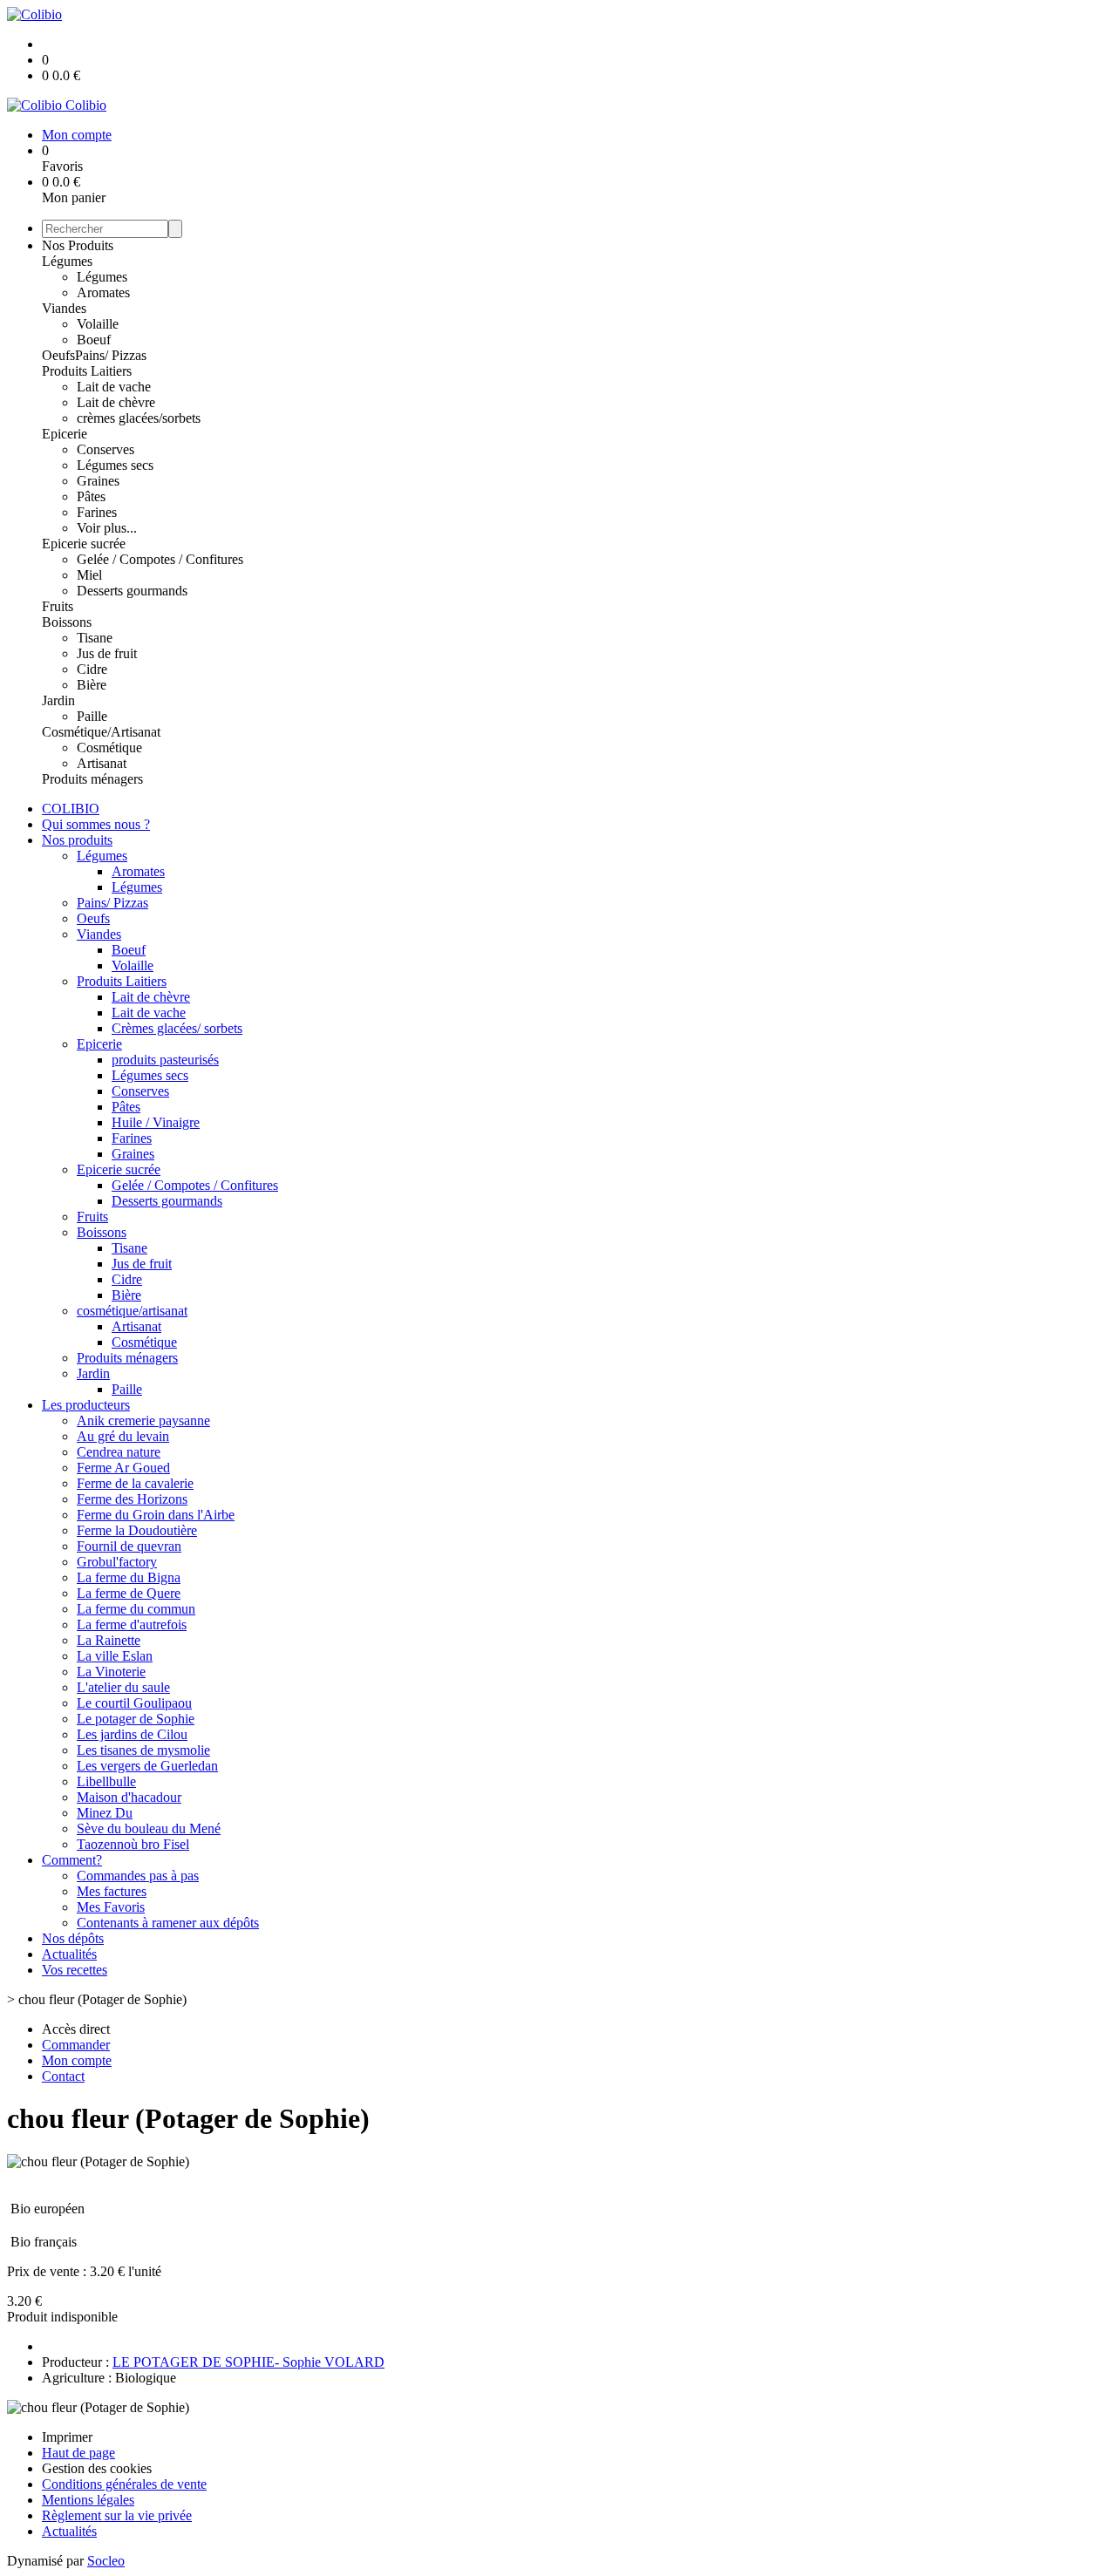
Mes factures (112, 1891)
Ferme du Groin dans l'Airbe (156, 1515)
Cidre (92, 669)
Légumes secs (115, 465)
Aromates (103, 292)
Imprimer (67, 2437)
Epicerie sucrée (84, 544)
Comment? (72, 1860)
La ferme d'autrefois (132, 1624)
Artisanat (102, 763)
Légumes (67, 261)
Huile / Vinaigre (156, 1122)
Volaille (98, 324)
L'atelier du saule (123, 1687)
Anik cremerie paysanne (143, 1421)
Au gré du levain (123, 1436)
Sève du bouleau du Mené (149, 1828)
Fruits (58, 606)
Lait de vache (114, 387)
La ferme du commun (136, 1609)
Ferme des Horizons (132, 1499)
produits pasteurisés (165, 1060)
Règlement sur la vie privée (117, 2515)
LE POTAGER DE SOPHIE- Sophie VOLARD (248, 2362)
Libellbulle (106, 1781)
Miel (89, 575)
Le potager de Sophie (136, 1719)
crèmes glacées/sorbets (139, 418)
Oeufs (58, 355)
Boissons (67, 622)
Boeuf (94, 340)
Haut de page (78, 2453)
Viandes (64, 308)
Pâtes (91, 496)
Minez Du (105, 1813)
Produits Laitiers (87, 371)
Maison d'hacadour (129, 1797)
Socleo (106, 2561)
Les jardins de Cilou (132, 1734)
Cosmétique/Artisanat (101, 732)
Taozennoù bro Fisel (133, 1844)
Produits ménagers (92, 779)
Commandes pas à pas (138, 1876)
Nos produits (77, 840)
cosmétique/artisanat (132, 1311)
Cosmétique (109, 748)
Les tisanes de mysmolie (143, 1750)
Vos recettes (75, 1970)
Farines (97, 512)
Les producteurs (86, 1405)
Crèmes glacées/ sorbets (177, 1028)
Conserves (105, 449)
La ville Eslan (115, 1656)
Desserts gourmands (132, 591)
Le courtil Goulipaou (134, 1703)
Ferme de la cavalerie (135, 1483)
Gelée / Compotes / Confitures (160, 559)
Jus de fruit (107, 653)
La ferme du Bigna (129, 1577)
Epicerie (65, 434)
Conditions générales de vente (124, 2484)
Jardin (58, 700)
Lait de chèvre (116, 402)
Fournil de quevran (129, 1546)
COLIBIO (71, 809)
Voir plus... (107, 528)
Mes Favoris (111, 1907)
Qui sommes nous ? (96, 824)
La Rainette (109, 1640)
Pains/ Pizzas (111, 355)
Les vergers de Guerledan (147, 1766)
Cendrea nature (119, 1452)
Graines (98, 481)
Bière (92, 685)
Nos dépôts (73, 1938)
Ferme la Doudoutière (137, 1530)
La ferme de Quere (129, 1593)
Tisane (95, 638)
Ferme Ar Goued (123, 1468)
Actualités (69, 1954)
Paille (92, 716)
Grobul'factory (117, 1562)
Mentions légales (88, 2500)
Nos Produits (78, 245)
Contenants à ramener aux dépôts (168, 1923)
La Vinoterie (111, 1672)
